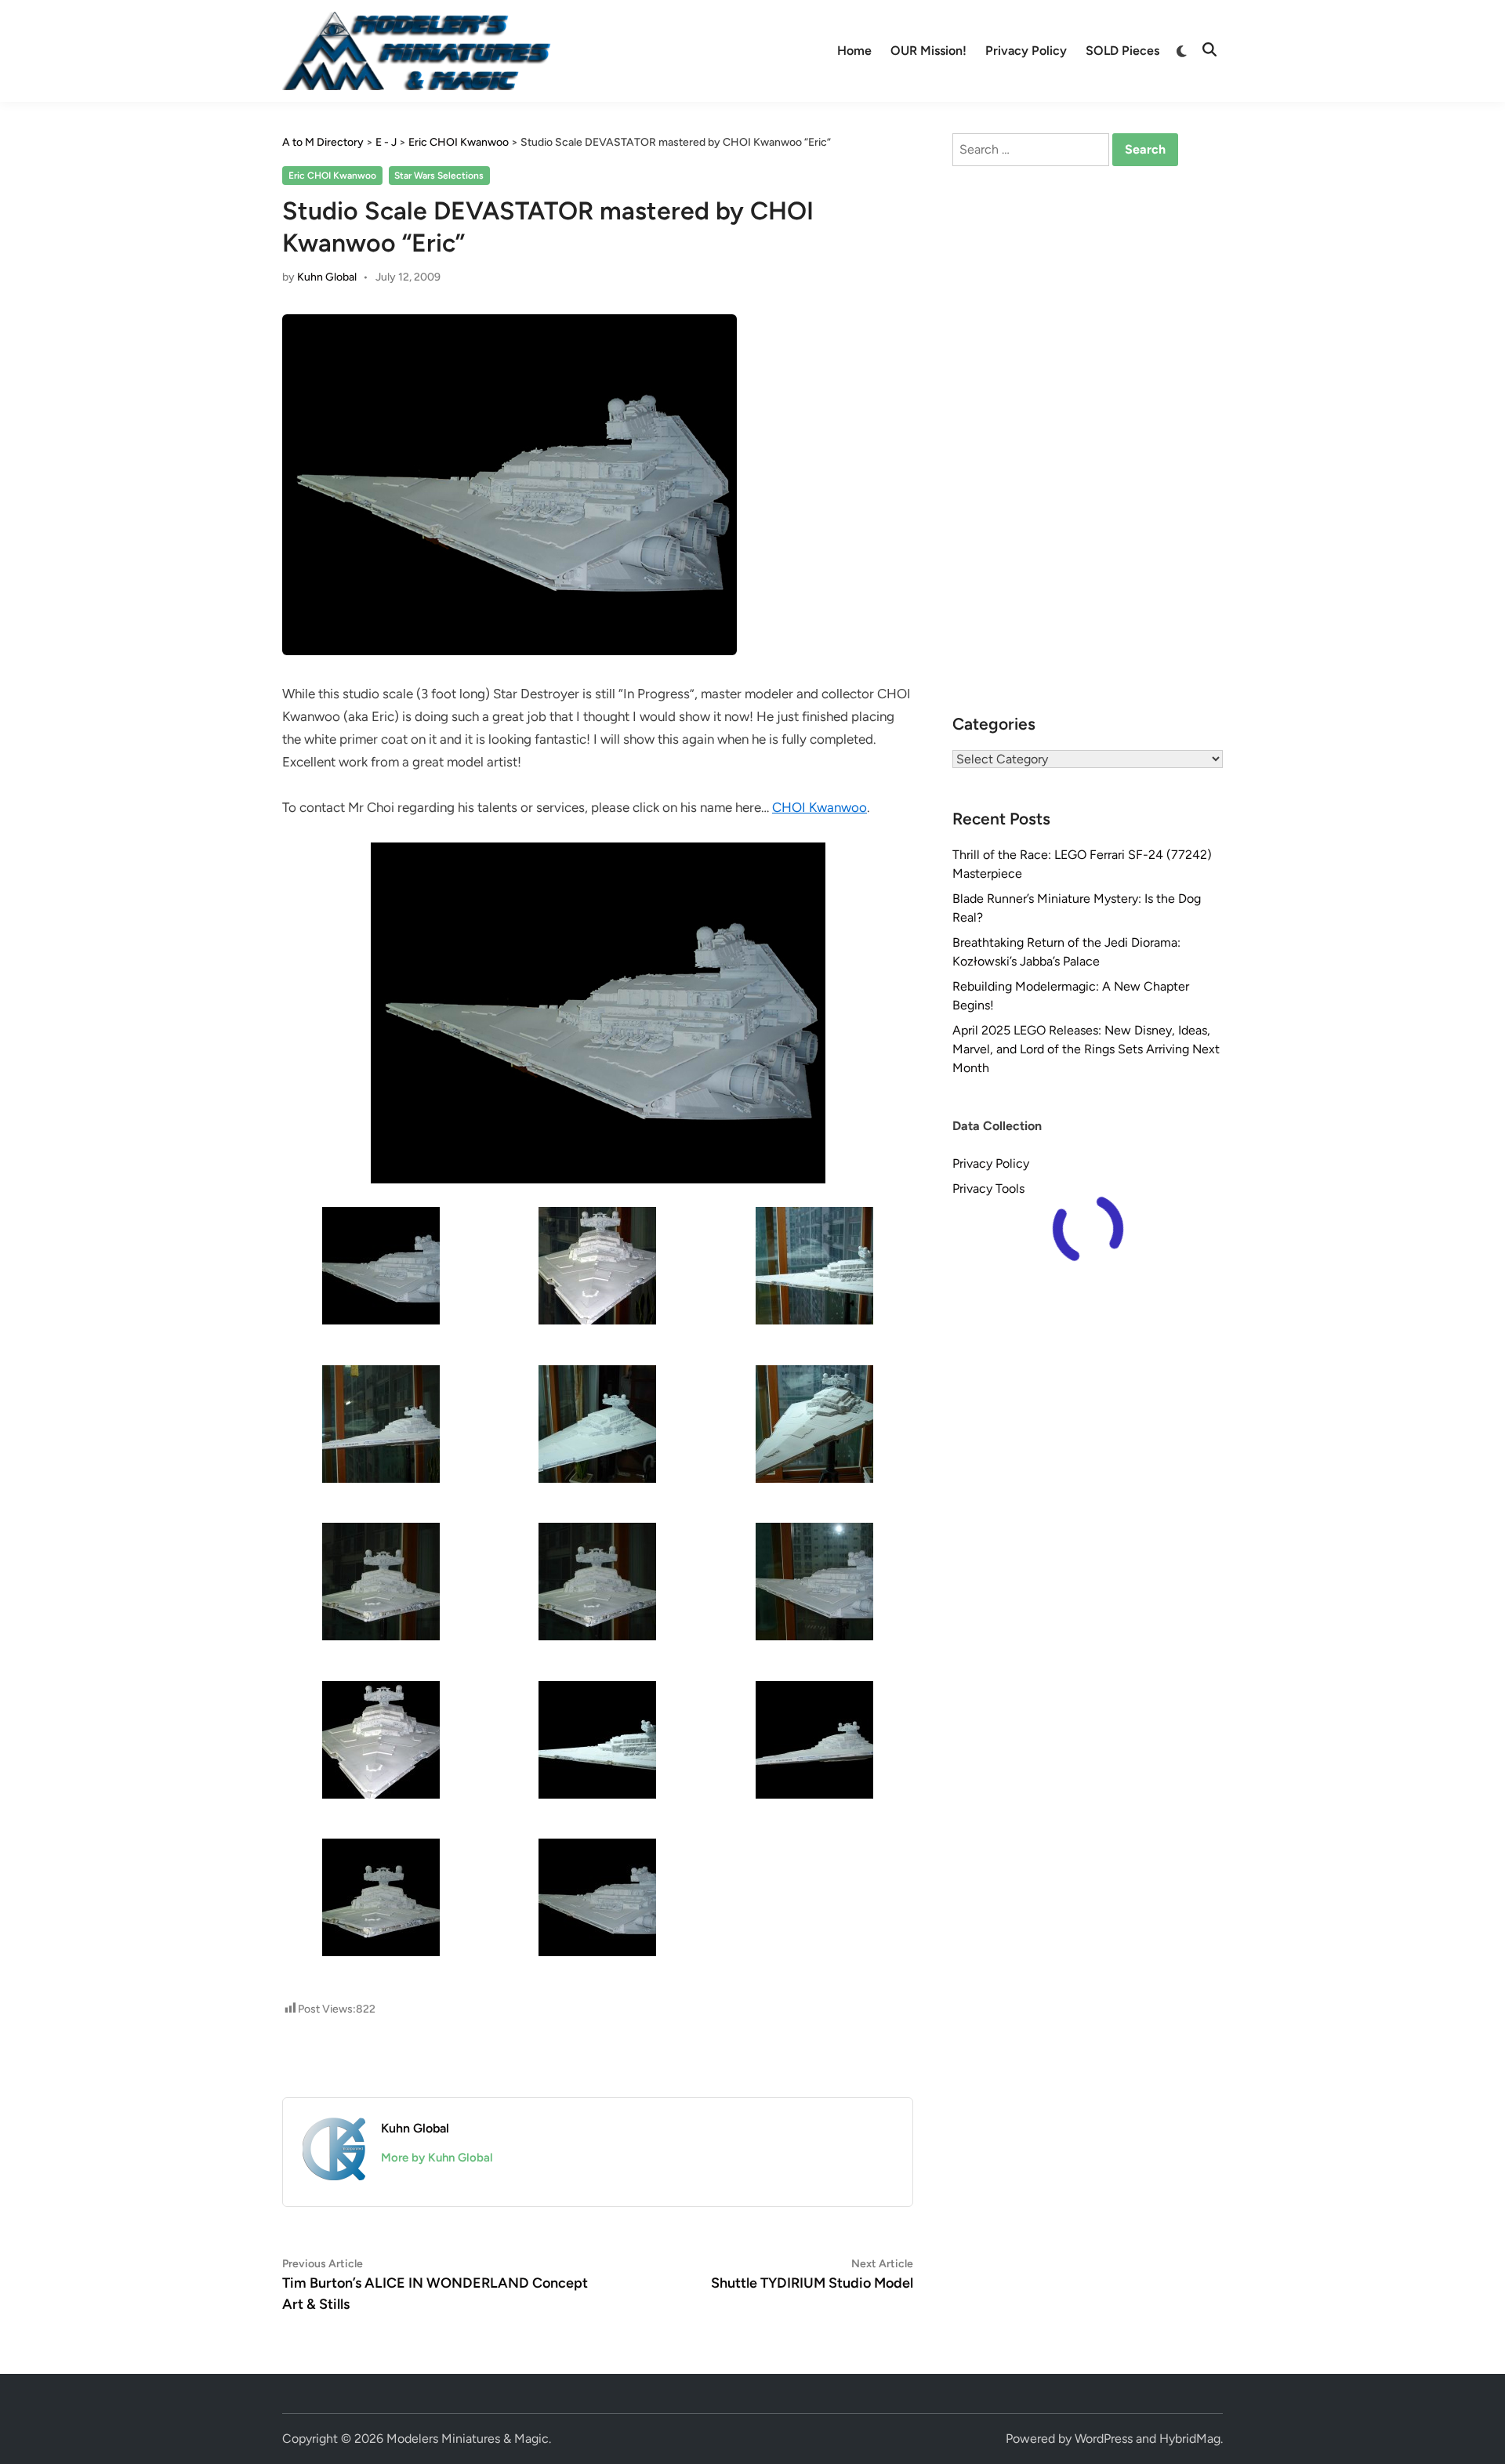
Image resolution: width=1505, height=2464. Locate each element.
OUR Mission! (928, 51)
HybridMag (1190, 2439)
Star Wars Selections (439, 176)
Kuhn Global (327, 277)
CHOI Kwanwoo (820, 807)
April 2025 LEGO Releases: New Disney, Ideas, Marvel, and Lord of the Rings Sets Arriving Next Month (1086, 1049)
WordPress (1104, 2439)
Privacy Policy (1026, 51)
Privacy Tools (988, 1189)
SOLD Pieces (1122, 51)
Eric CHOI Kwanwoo (332, 176)
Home (854, 51)
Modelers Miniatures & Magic (468, 2439)
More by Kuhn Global (437, 2158)
